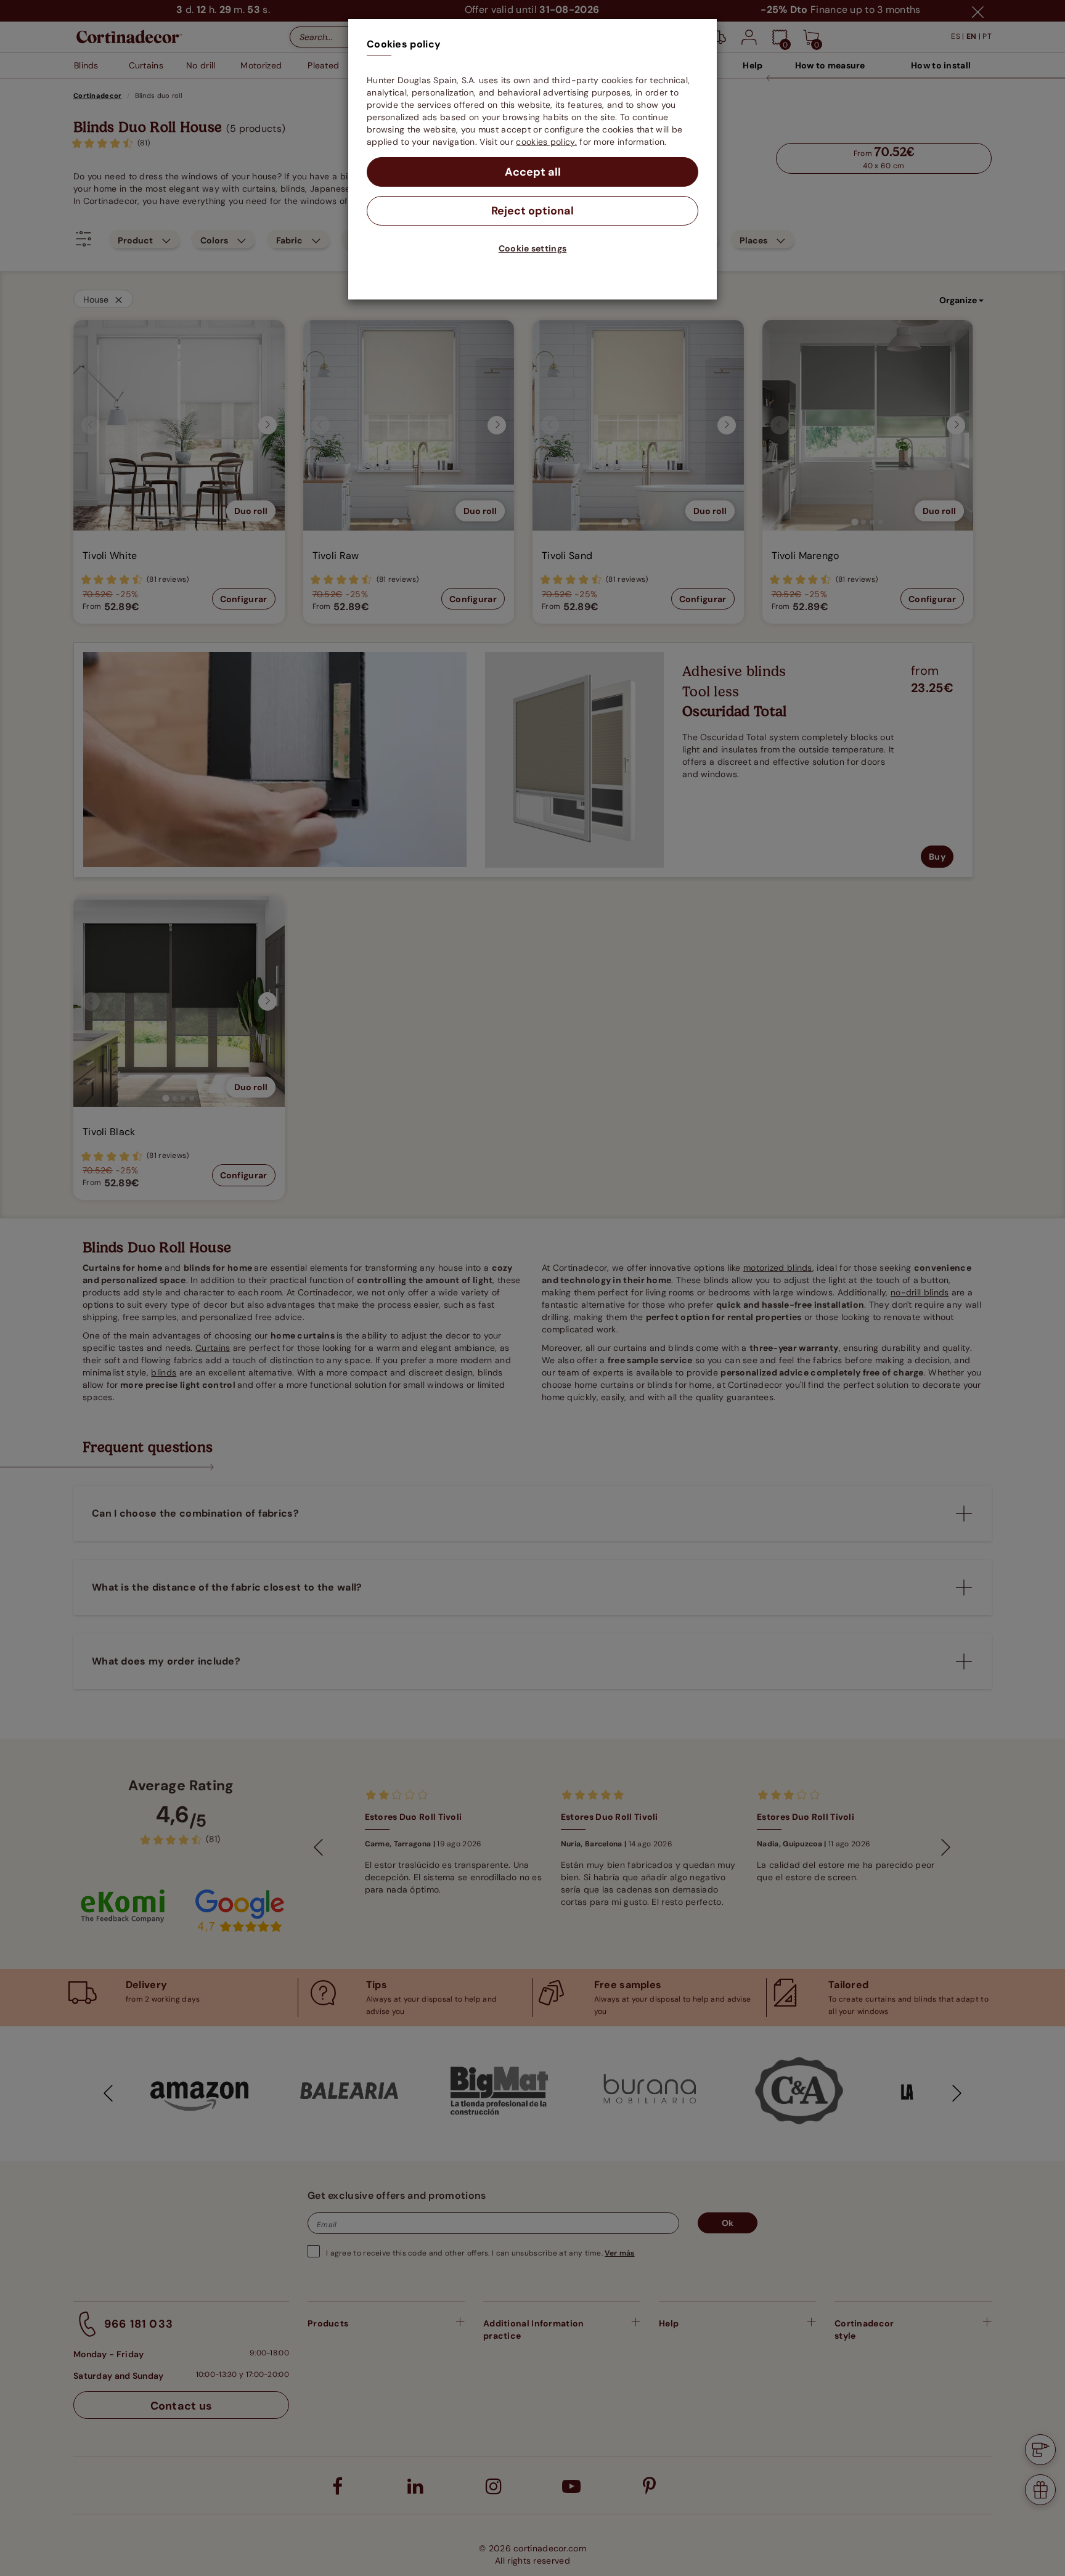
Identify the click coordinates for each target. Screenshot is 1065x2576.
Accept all (533, 172)
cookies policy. (546, 142)
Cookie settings (533, 248)
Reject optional (532, 211)
